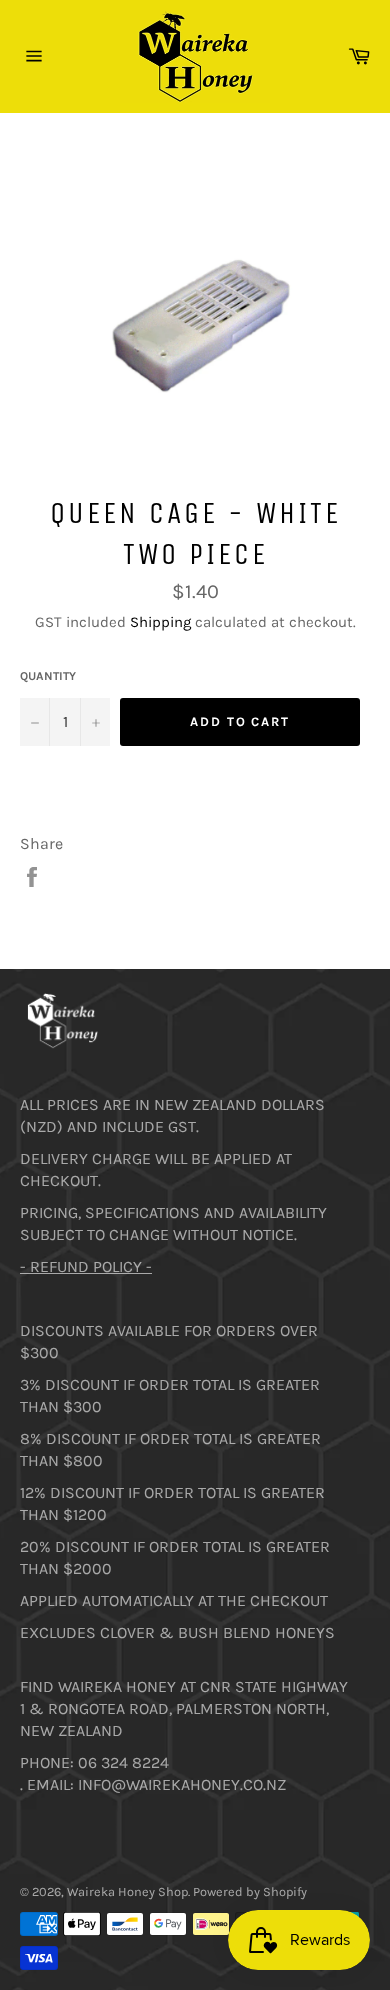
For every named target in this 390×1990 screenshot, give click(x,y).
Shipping (160, 622)
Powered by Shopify (250, 1891)
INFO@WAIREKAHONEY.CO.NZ (182, 1784)
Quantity (48, 676)
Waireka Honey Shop (127, 1891)
